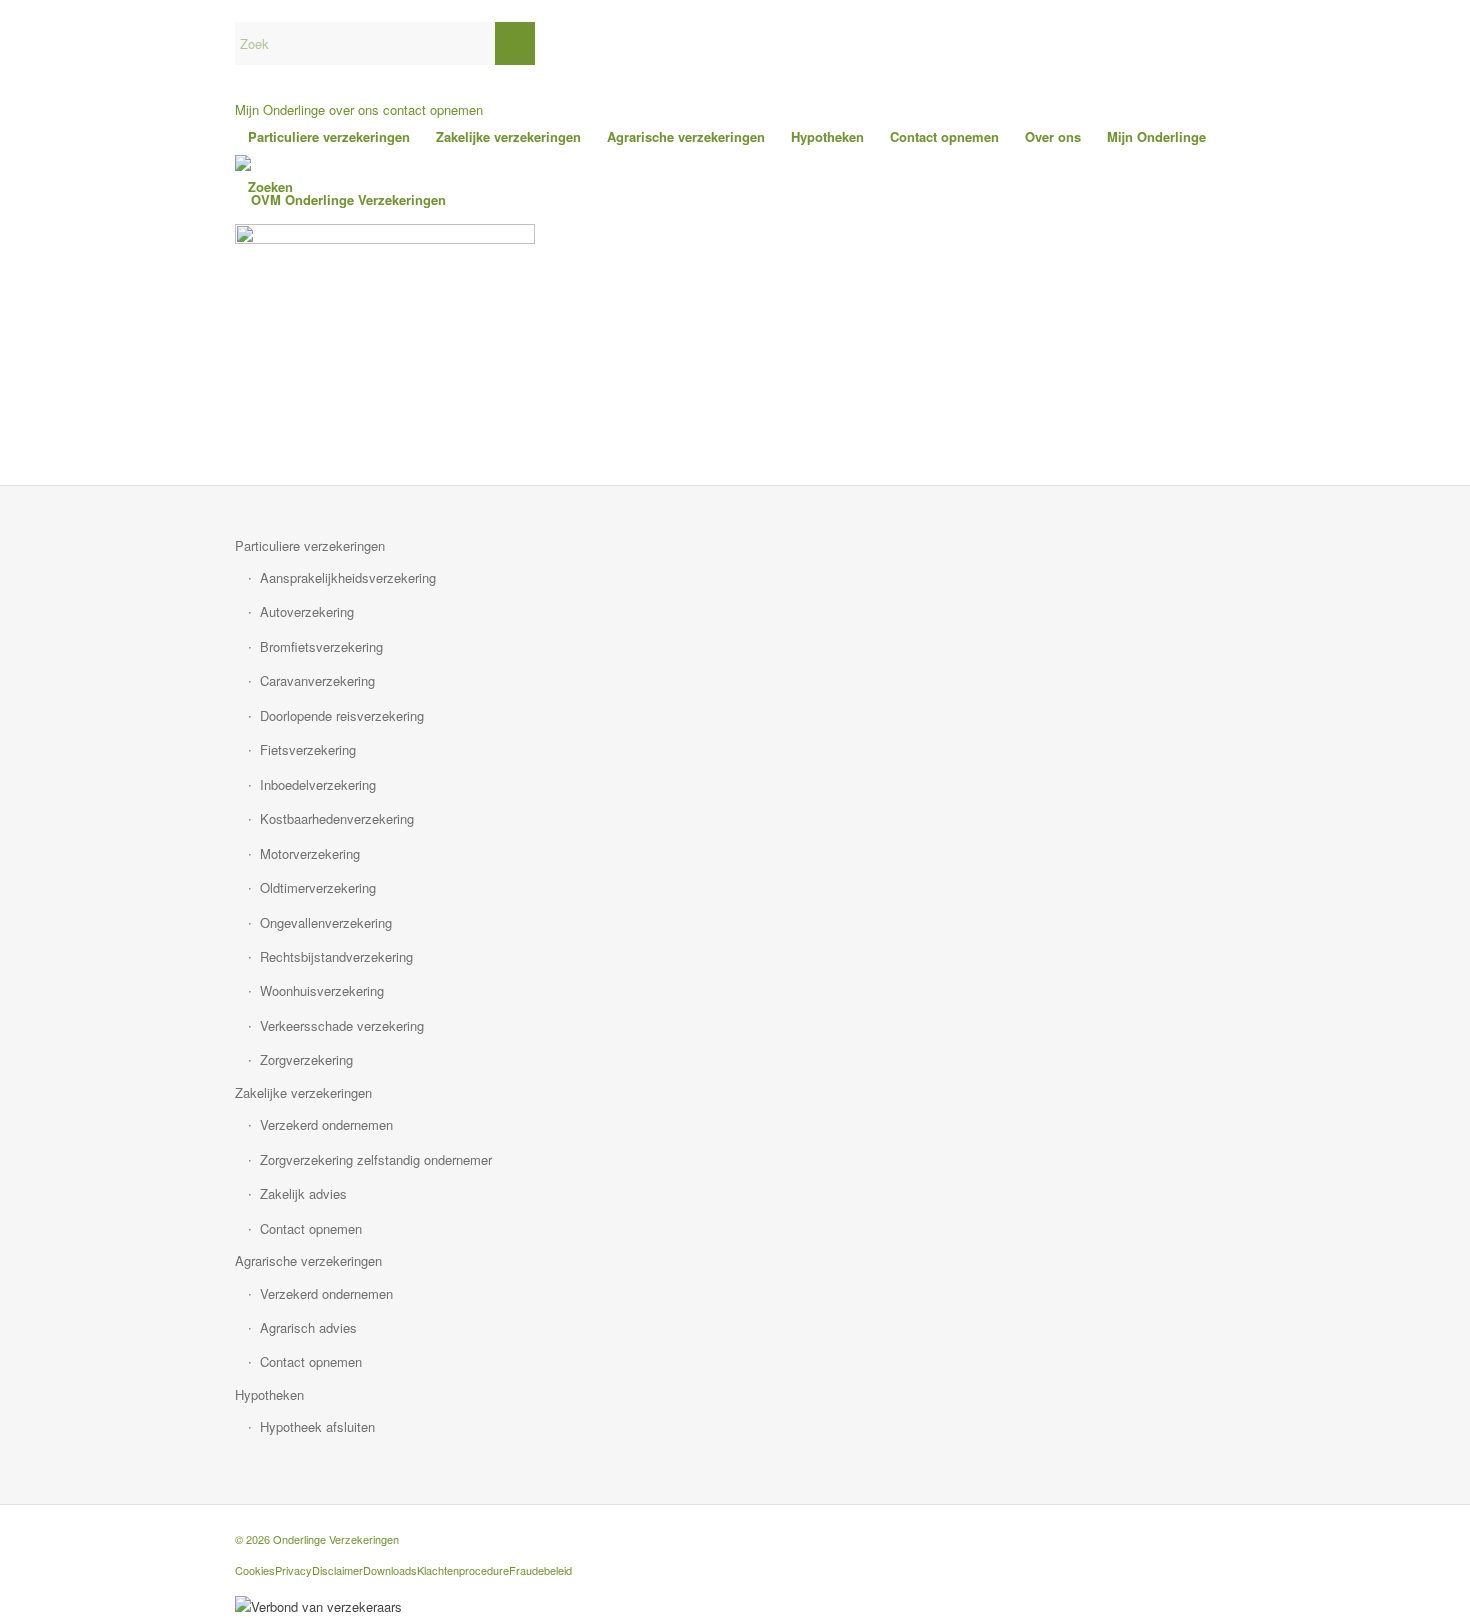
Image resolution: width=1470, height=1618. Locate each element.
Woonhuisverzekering (322, 990)
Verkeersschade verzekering (342, 1025)
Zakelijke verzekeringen (303, 1092)
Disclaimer (337, 1570)
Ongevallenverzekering (326, 922)
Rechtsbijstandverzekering (336, 956)
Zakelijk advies (303, 1193)
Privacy (293, 1570)
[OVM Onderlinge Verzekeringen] (340, 200)
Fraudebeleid (540, 1570)
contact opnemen (433, 109)
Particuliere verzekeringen (310, 545)
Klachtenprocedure (463, 1570)
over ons (354, 109)
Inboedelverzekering (318, 784)
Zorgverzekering (306, 1059)
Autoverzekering (307, 611)
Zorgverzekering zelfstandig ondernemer (376, 1159)
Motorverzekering (310, 853)
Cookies (255, 1570)
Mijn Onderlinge (280, 109)
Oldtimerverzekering (318, 887)
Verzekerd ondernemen (326, 1124)
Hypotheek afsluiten (317, 1426)
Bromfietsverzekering (321, 646)
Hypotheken (269, 1394)
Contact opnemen (311, 1228)
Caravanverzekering (317, 680)
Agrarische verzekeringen (308, 1260)
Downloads (390, 1570)
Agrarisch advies (308, 1327)
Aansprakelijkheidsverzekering (348, 577)
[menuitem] (329, 137)
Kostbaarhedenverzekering (337, 818)
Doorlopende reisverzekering (342, 715)
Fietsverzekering (308, 749)
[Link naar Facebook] (1220, 1530)
